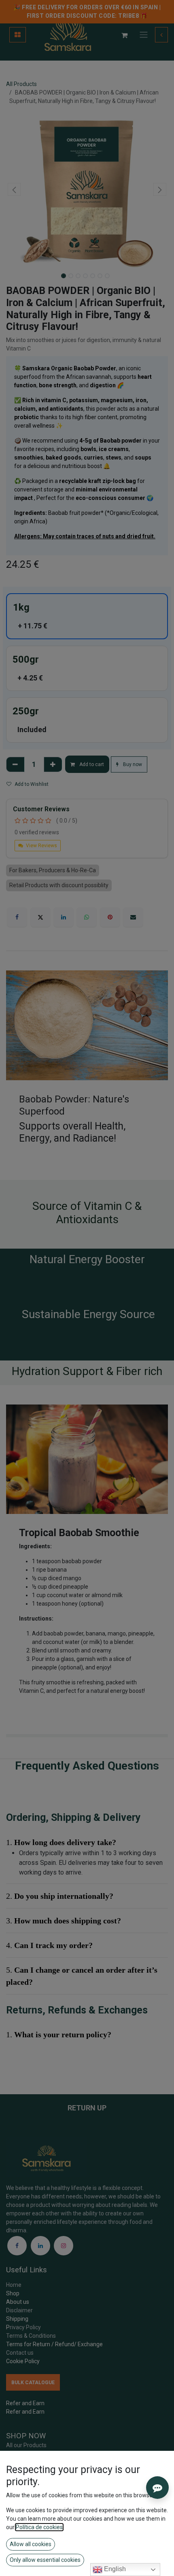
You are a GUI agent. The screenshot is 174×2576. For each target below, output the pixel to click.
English (114, 2569)
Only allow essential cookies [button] (45, 2560)
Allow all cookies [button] (31, 2544)
